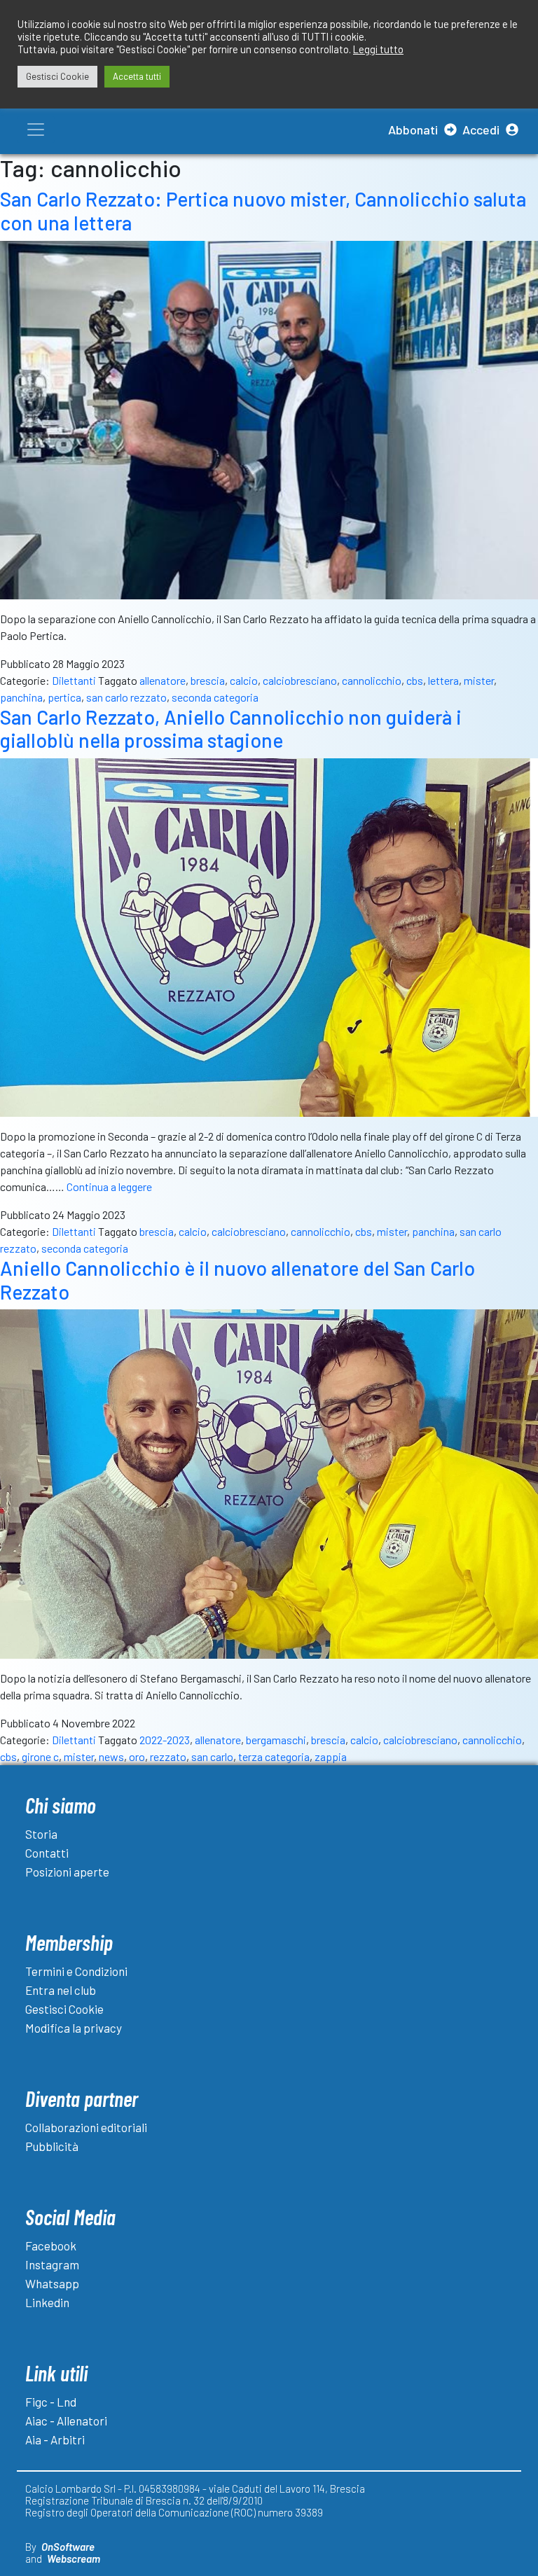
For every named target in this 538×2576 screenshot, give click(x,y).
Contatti (47, 1853)
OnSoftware (68, 2547)
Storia (41, 1834)
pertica (64, 697)
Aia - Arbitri (55, 2439)
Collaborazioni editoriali (86, 2127)
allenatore (163, 680)
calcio (244, 680)
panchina (21, 697)
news (111, 1756)
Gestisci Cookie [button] (57, 76)
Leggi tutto (378, 49)
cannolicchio (372, 680)
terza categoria (274, 1756)
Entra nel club (61, 1990)
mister (479, 680)
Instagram (52, 2264)
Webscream (74, 2558)
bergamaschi (276, 1740)
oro (137, 1756)
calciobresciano (300, 680)
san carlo (212, 1756)
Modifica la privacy (74, 2028)
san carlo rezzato (126, 697)
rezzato (168, 1756)
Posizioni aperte (67, 1872)
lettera (443, 680)
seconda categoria (215, 697)
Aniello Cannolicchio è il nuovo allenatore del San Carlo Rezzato (237, 1280)
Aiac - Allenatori (66, 2421)
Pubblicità (52, 2146)
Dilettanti (74, 680)
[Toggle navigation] (36, 130)
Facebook (51, 2246)
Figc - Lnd (51, 2402)
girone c (40, 1756)
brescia (208, 680)
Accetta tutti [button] (137, 76)
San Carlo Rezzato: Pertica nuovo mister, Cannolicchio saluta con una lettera (263, 211)
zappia (331, 1756)
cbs (415, 680)
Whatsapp (52, 2283)
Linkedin (47, 2302)
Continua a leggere (109, 1186)
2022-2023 (165, 1740)
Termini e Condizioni (76, 1971)
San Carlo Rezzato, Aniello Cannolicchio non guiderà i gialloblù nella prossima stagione (231, 729)
